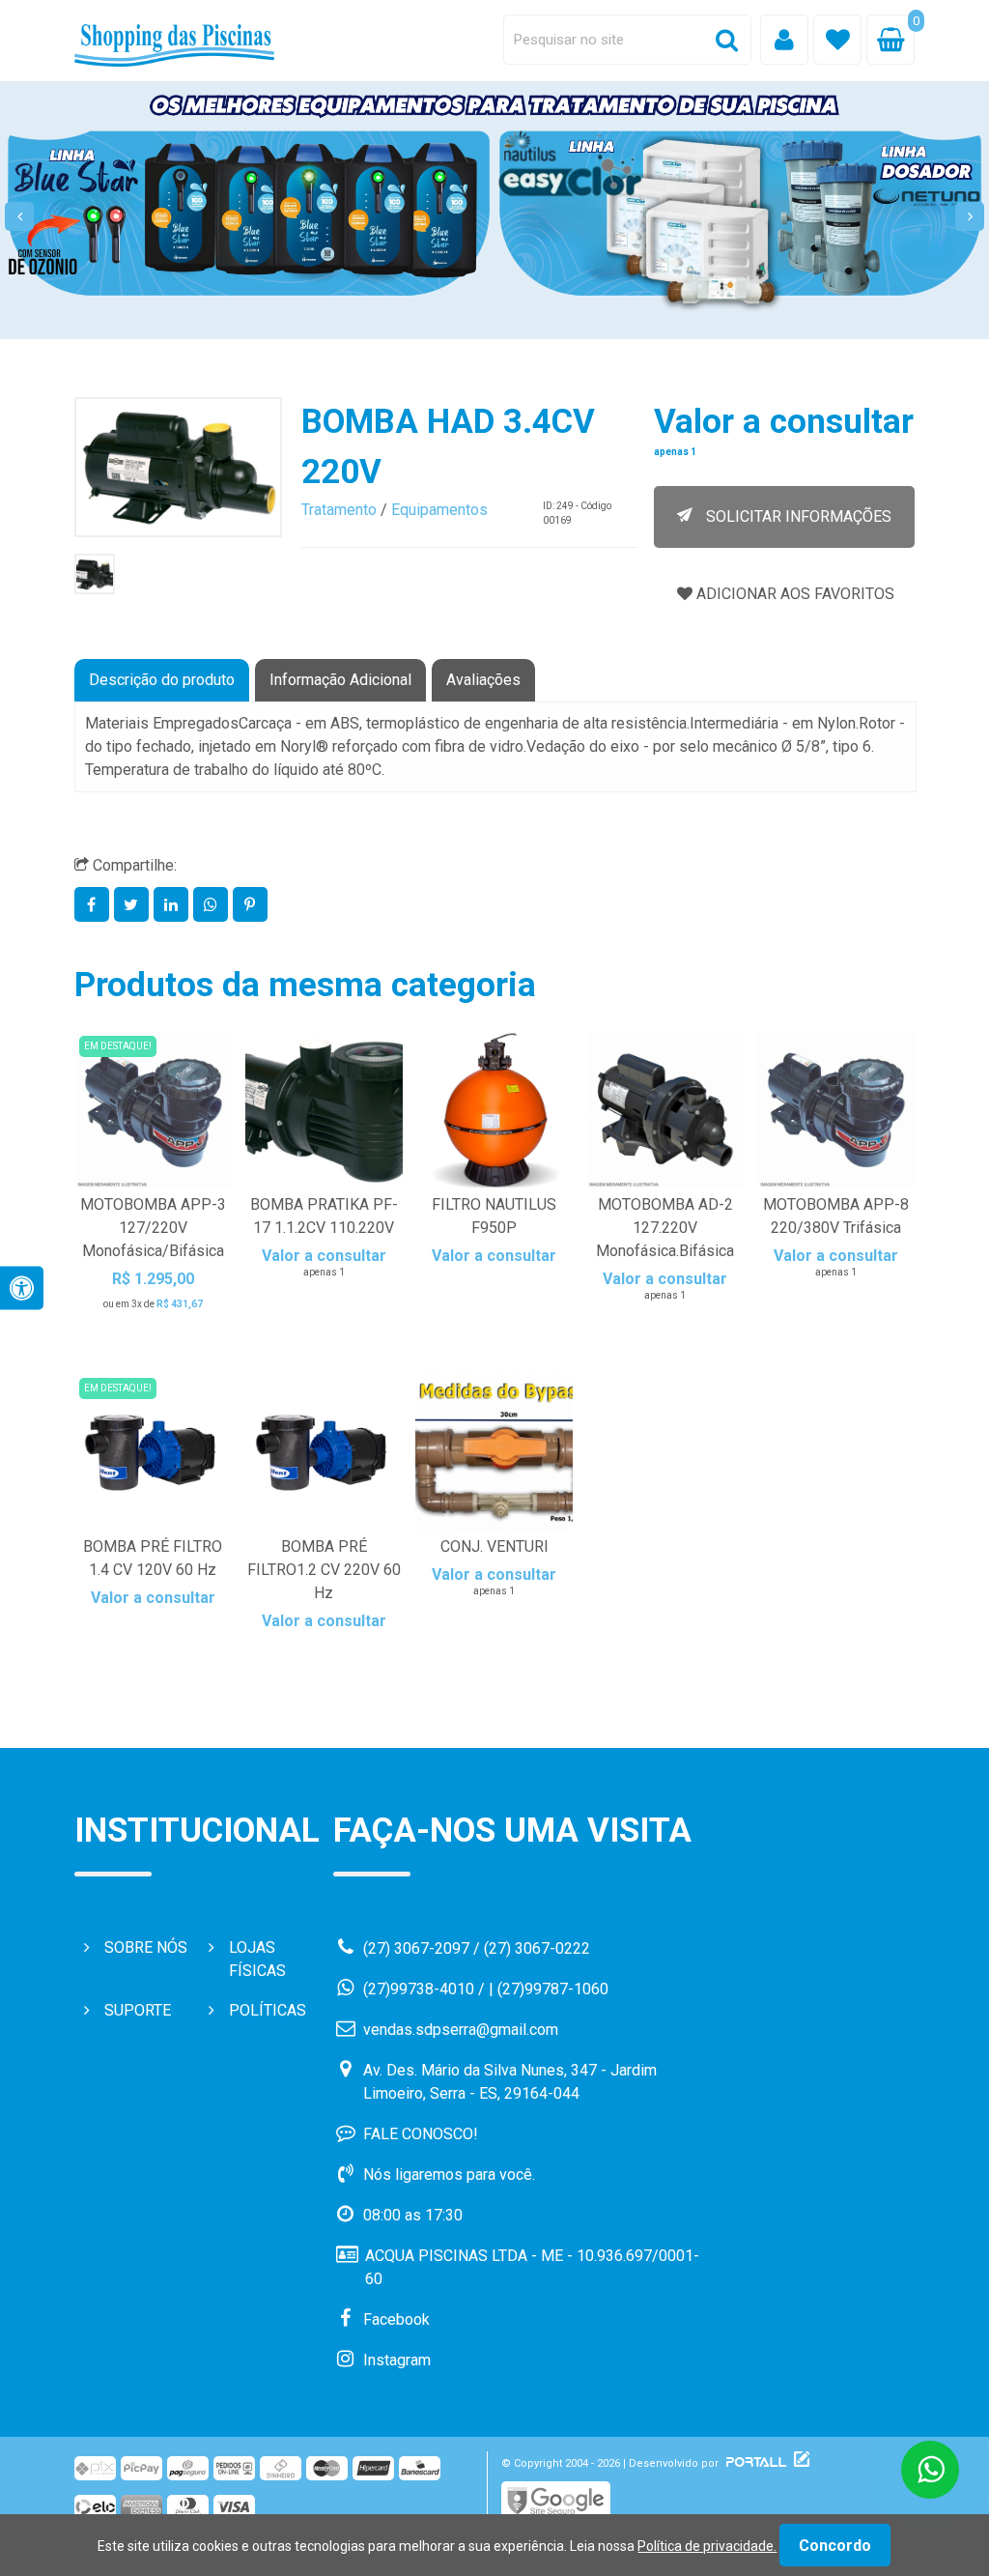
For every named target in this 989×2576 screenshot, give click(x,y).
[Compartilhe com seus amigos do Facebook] (94, 905)
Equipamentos (439, 510)
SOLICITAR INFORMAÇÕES (797, 516)
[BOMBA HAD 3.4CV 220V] (95, 574)
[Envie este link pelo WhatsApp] (213, 905)
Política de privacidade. (707, 2546)
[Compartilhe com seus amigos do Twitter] (134, 905)
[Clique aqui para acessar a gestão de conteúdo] (799, 2463)
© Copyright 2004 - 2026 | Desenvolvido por (611, 2463)
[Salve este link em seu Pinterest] (251, 905)
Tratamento (339, 510)
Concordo (835, 2546)
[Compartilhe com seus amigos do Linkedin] (173, 905)
